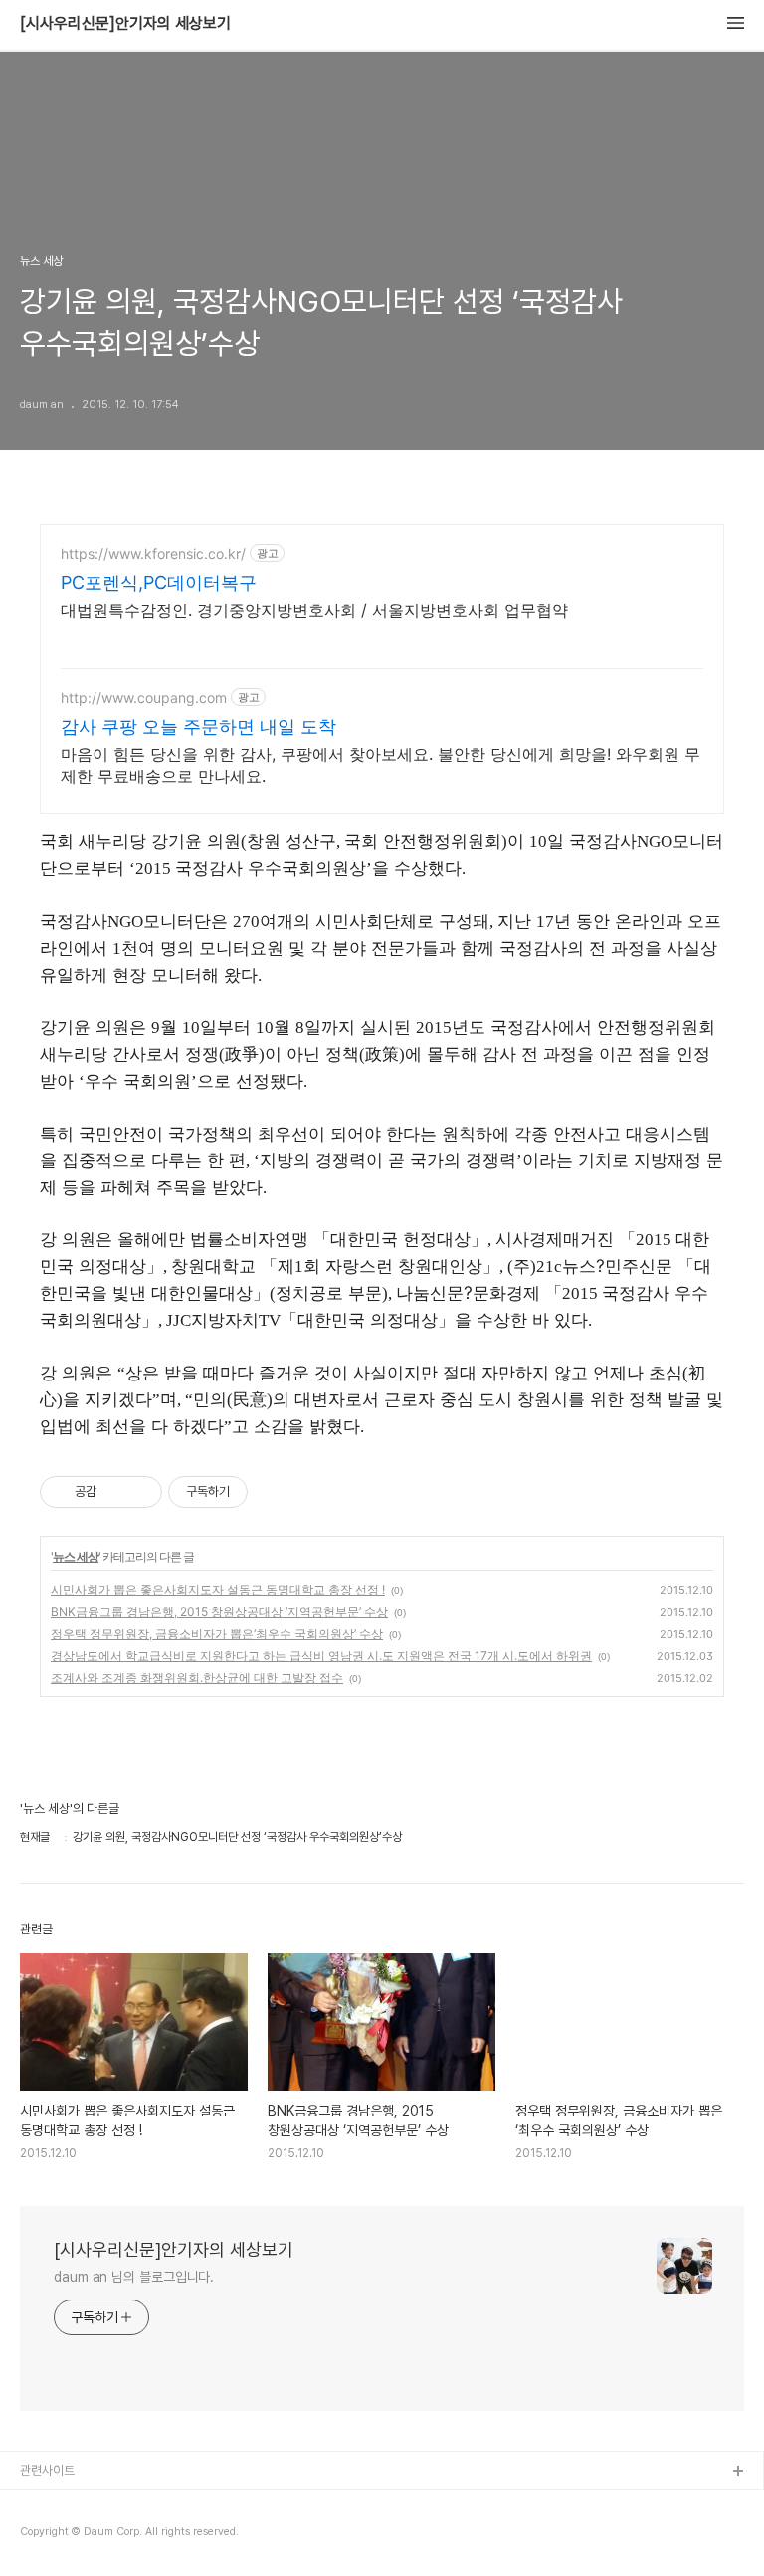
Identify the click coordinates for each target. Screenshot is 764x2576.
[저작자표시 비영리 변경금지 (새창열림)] (275, 1492)
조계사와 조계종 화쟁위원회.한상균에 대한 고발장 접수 (197, 1677)
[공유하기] (115, 1492)
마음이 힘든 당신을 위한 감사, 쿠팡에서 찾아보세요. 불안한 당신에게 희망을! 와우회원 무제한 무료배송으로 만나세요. (381, 765)
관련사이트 (47, 2470)
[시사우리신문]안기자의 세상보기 (125, 24)
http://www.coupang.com (144, 698)
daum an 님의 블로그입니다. (134, 2277)
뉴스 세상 (76, 1556)
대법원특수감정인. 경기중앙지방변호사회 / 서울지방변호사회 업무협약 (314, 610)
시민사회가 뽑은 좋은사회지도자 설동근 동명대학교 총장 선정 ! (218, 1590)
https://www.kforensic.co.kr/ (153, 553)
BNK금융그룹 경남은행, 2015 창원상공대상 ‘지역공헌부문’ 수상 (219, 1612)
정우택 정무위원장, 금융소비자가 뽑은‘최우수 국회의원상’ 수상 (217, 1634)
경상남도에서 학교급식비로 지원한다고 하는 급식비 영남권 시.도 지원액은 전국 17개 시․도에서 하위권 (321, 1656)
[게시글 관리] (140, 1492)
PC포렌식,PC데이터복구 (159, 582)
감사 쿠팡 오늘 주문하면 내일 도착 (198, 727)
